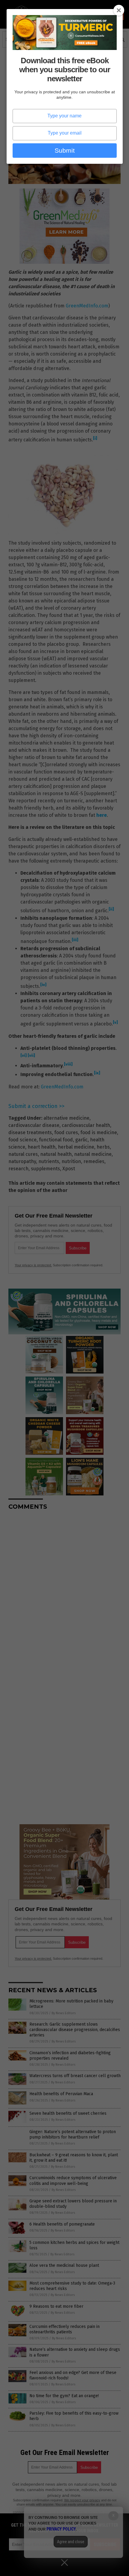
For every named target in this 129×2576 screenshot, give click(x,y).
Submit (65, 150)
